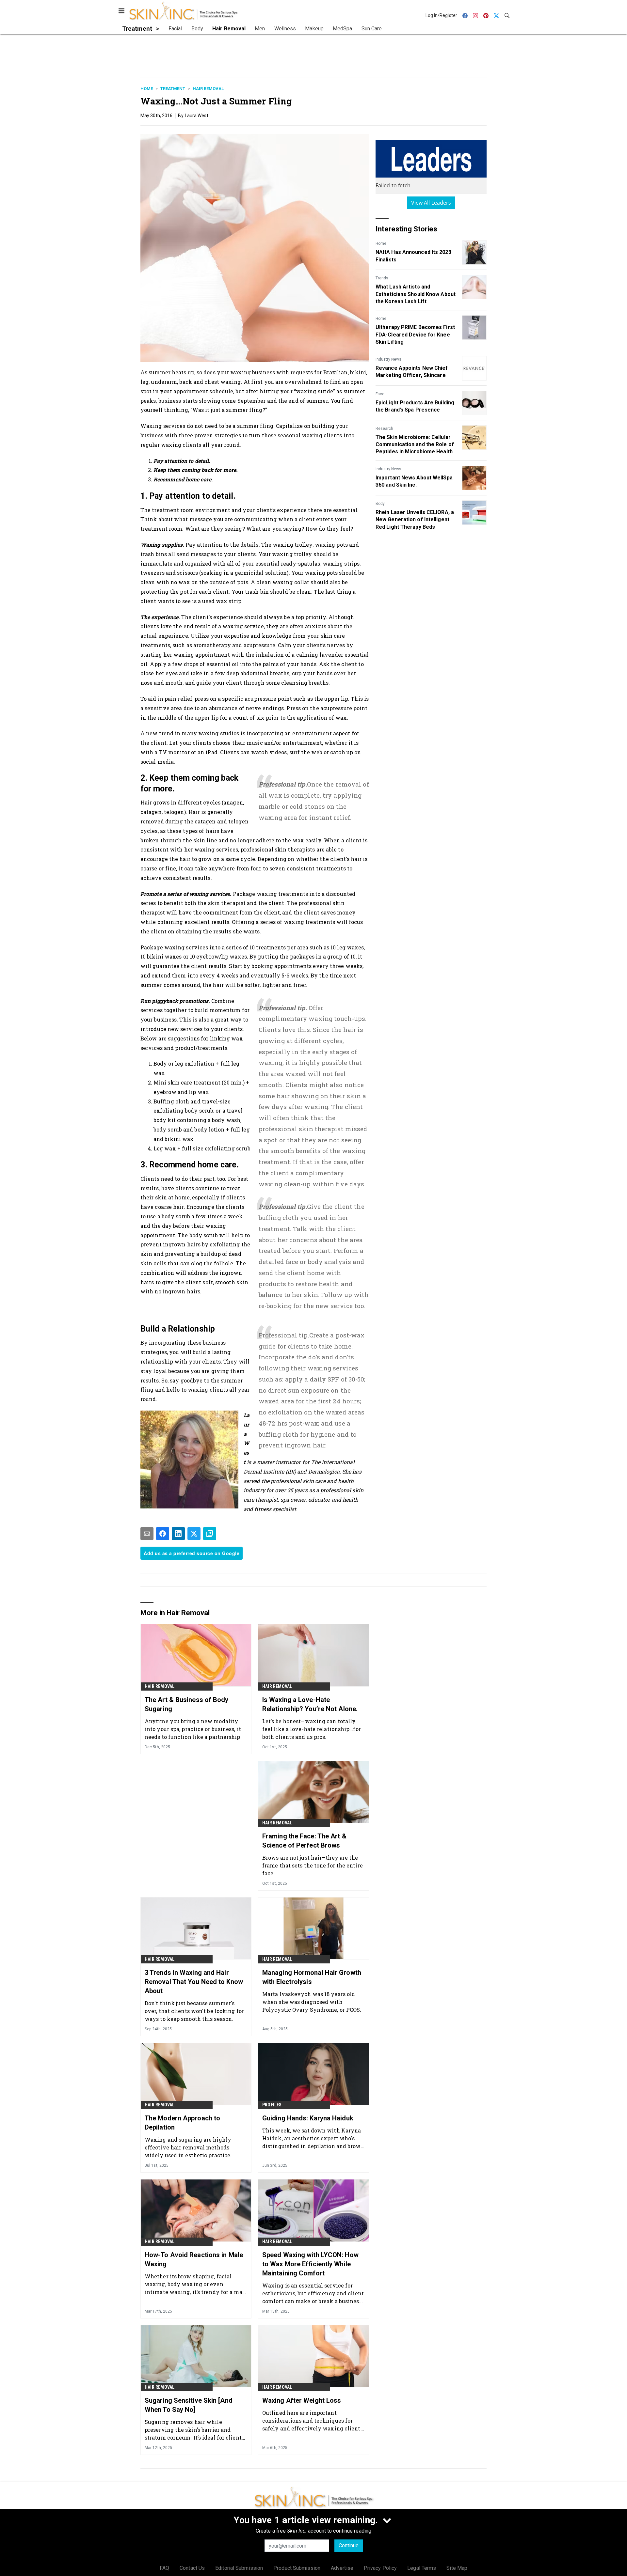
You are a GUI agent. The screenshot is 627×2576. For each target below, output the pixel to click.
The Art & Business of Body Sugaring (187, 1704)
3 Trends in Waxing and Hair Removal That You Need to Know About (194, 1982)
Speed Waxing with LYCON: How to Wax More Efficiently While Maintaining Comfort (310, 2264)
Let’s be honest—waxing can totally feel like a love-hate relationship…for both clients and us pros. (312, 1729)
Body (380, 504)
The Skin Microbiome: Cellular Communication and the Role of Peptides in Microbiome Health (415, 445)
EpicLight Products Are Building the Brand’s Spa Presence (415, 406)
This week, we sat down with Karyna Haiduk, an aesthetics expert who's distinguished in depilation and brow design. (312, 2138)
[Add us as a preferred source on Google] (210, 1534)
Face (380, 394)
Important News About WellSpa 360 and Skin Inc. (414, 481)
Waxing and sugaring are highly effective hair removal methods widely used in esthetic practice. (188, 2147)
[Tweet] (194, 1534)
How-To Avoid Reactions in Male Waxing (194, 2259)
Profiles (272, 2105)
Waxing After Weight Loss (302, 2400)
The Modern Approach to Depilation (182, 2123)
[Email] (147, 1534)
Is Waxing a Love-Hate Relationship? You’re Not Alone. (310, 1704)
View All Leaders (431, 203)
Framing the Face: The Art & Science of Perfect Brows (304, 1841)
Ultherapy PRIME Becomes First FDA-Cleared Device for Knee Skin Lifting (415, 335)
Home (147, 89)
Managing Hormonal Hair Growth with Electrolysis (312, 1977)
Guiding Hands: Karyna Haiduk (308, 2118)
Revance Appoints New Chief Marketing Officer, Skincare (412, 372)
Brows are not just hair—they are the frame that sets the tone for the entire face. (313, 1865)
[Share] (163, 1534)
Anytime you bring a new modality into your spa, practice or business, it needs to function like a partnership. (193, 1729)
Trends (382, 278)
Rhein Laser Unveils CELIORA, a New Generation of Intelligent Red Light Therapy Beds (415, 520)
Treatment (173, 89)
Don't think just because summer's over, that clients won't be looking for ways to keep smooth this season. (194, 2011)
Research (384, 429)
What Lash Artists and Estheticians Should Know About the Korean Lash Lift (416, 294)
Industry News (388, 359)
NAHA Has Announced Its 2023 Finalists (413, 256)
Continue (349, 2545)
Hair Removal (208, 89)
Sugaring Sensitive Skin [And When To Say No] (189, 2405)
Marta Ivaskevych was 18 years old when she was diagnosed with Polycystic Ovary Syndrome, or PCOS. (312, 2002)
